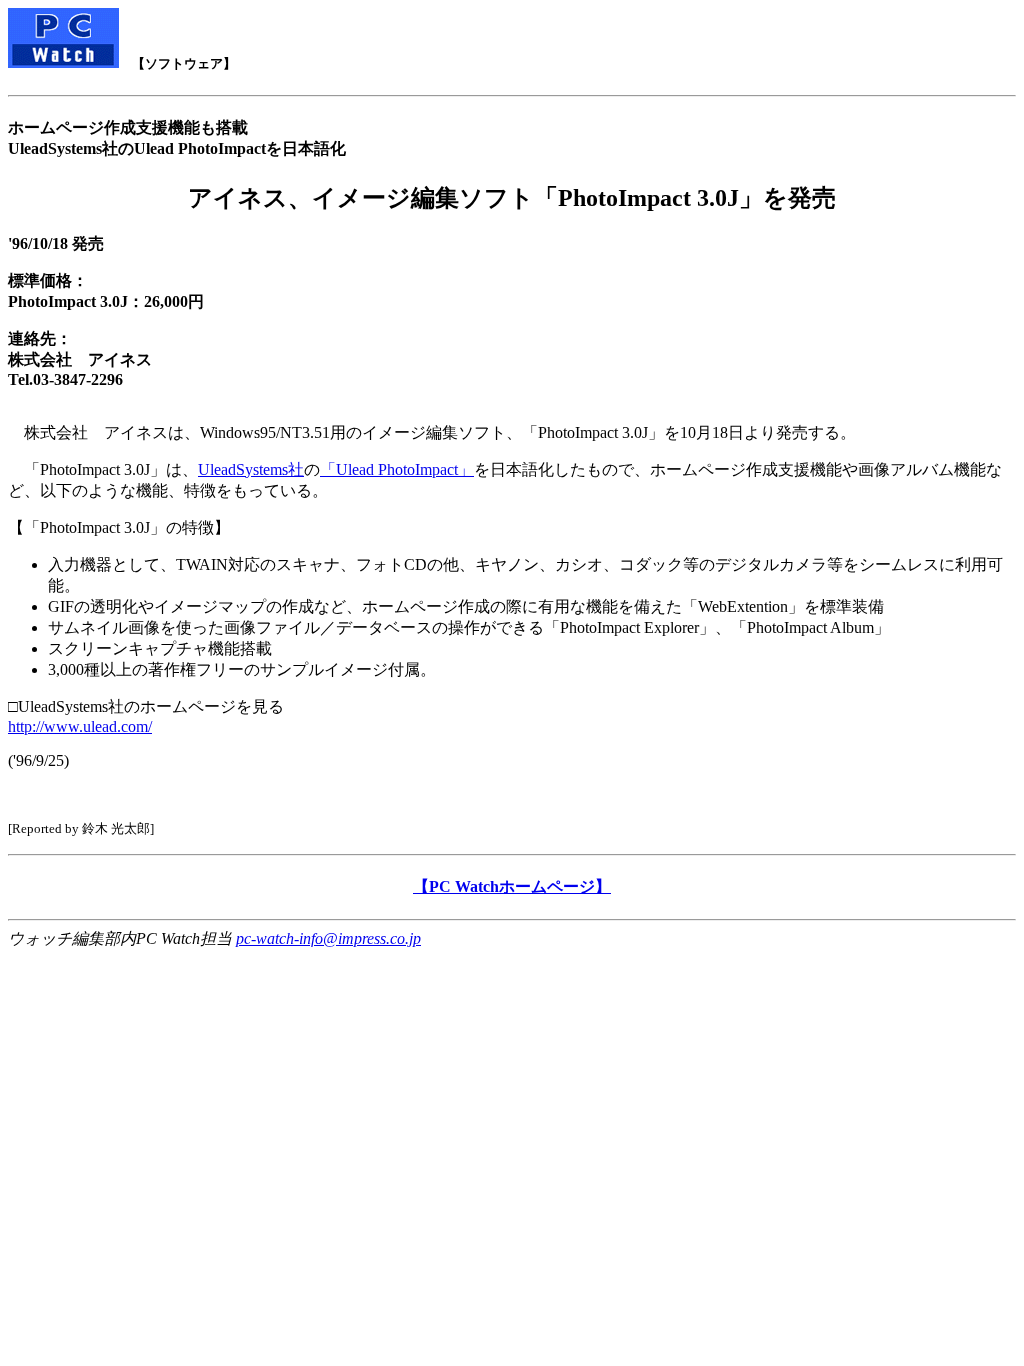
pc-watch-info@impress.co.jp (328, 938)
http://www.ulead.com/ (80, 726)
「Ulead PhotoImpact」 (397, 469)
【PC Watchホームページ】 (512, 886)
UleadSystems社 (251, 469)
